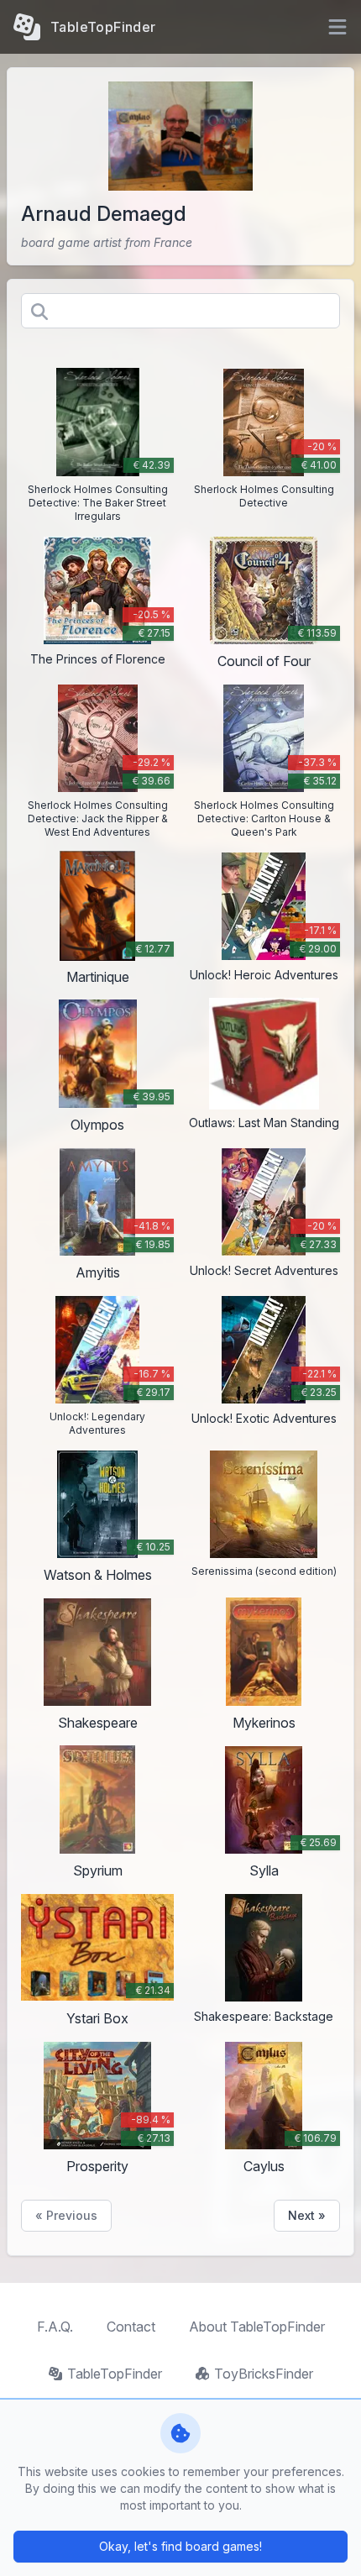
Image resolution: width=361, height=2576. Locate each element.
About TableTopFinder (257, 2327)
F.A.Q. (55, 2327)
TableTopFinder (115, 2374)
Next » (307, 2215)
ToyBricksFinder (264, 2374)
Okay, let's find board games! (180, 2546)
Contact (131, 2327)
